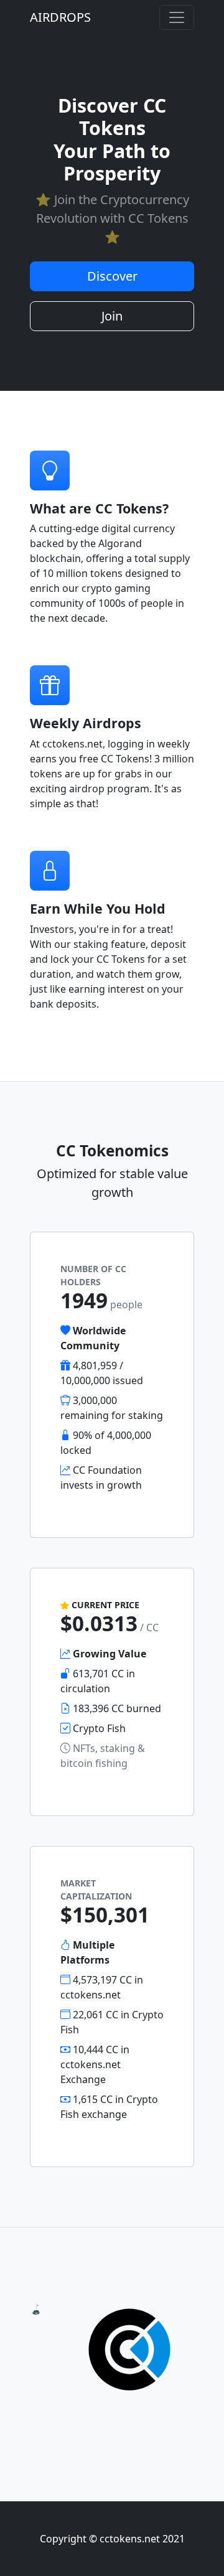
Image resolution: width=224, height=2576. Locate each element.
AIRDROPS (60, 17)
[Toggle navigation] (177, 17)
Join (112, 316)
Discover (112, 276)
